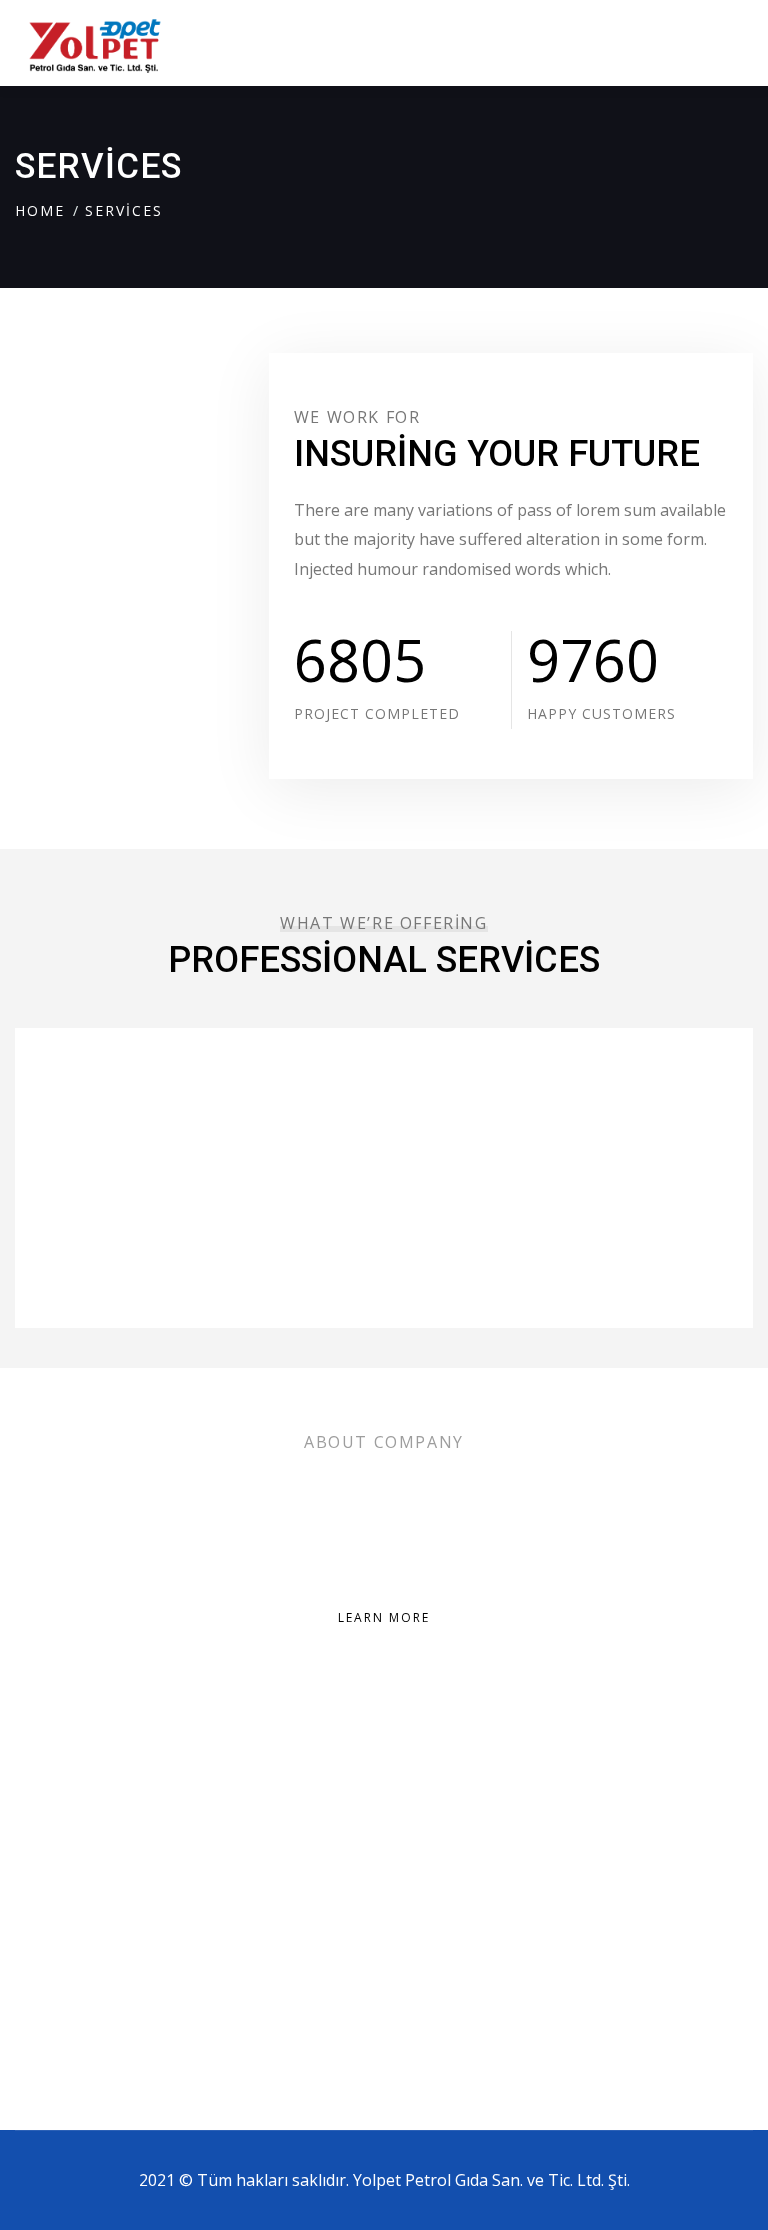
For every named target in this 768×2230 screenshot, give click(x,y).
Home (40, 210)
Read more (87, 1236)
